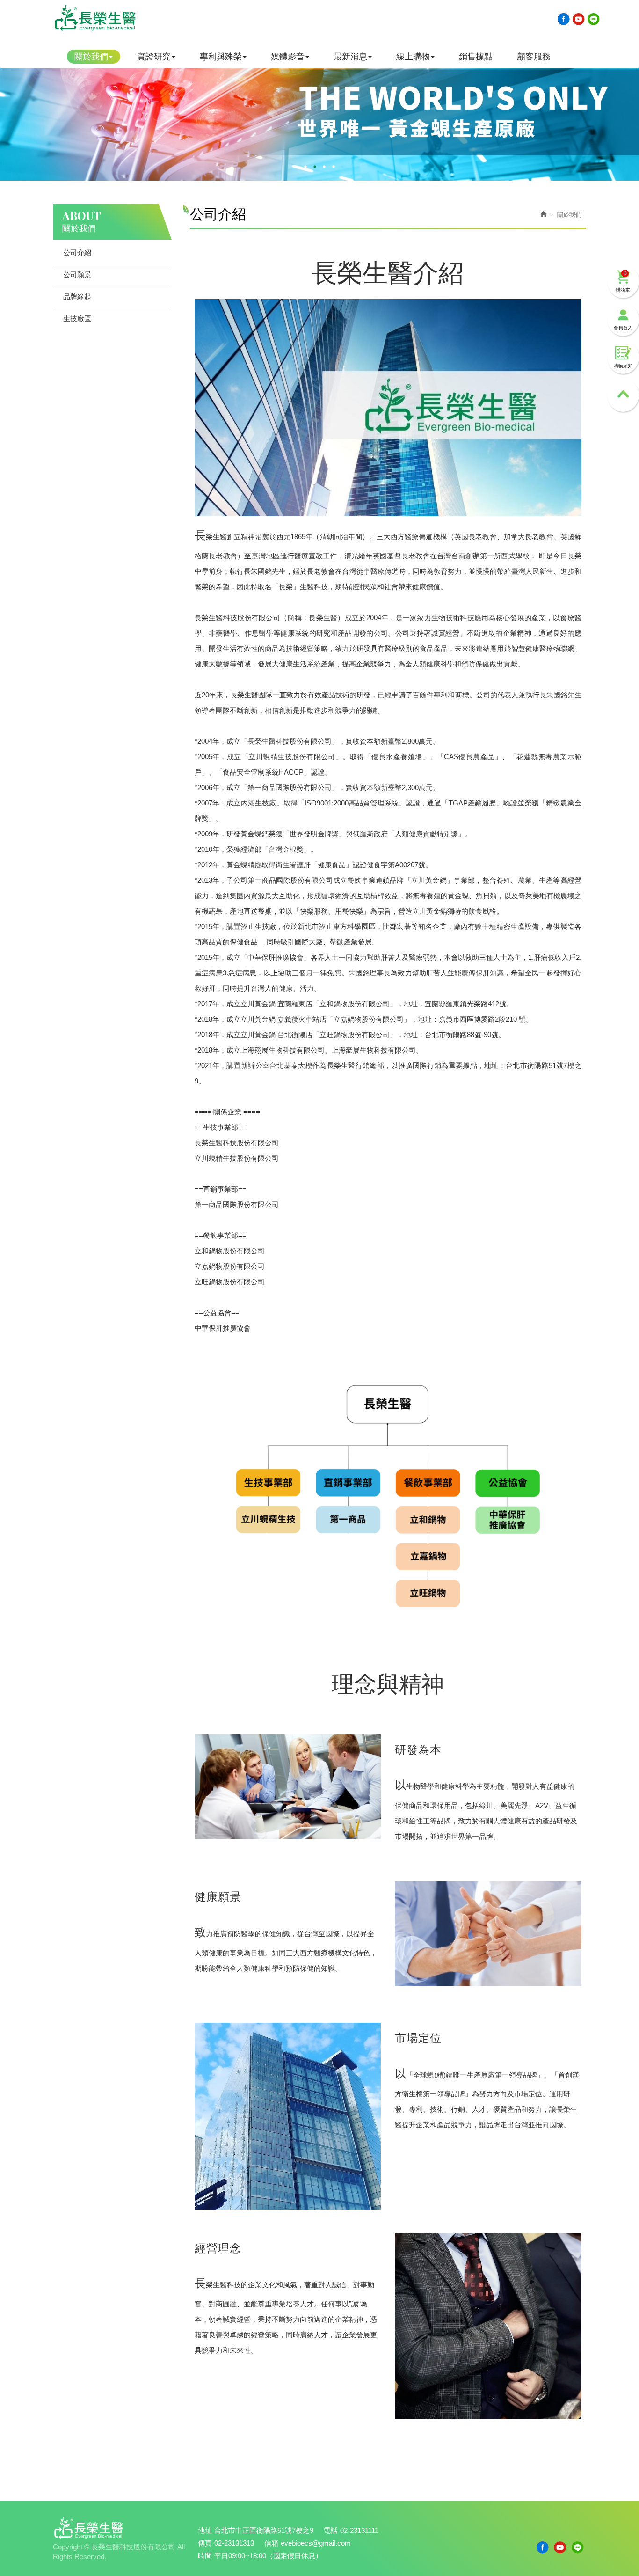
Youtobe (579, 19)
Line (594, 19)
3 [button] (324, 167)
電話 (331, 2530)
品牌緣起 (77, 296)
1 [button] (305, 167)
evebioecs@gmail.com (316, 2543)
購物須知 (623, 366)
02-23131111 (359, 2530)
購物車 (623, 281)
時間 (205, 2556)
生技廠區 (77, 318)
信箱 (271, 2543)
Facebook (564, 19)
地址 (205, 2530)
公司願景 (77, 274)
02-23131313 (234, 2543)
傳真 (205, 2543)
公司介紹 (77, 252)
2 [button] (315, 167)
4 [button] (334, 167)
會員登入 (623, 328)
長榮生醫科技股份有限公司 (95, 18)
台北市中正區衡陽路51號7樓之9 (264, 2530)
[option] (319, 109)
